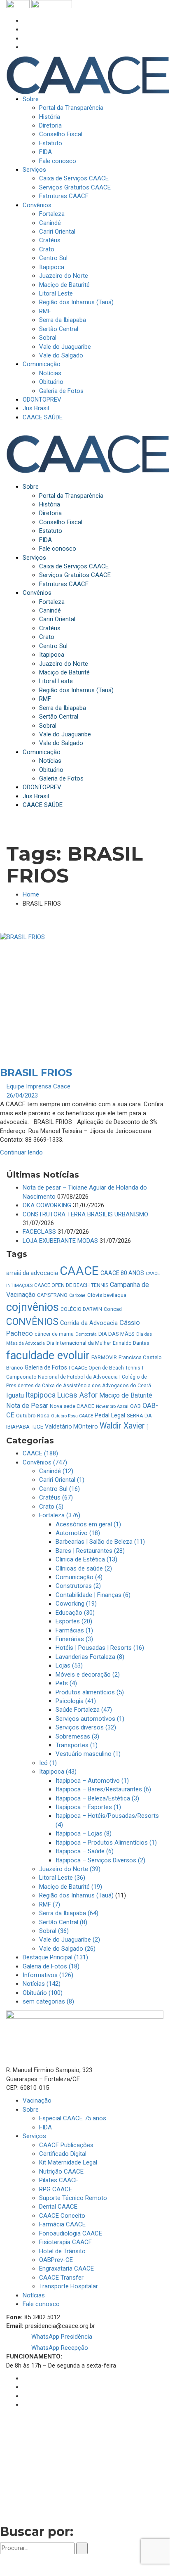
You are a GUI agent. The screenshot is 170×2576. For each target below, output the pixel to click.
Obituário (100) (43, 1993)
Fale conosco (41, 2304)
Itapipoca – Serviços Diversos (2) (100, 1860)
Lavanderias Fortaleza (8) (90, 1657)
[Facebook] (25, 21)
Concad (113, 1309)
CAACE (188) (40, 1453)
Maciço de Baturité (126, 1395)
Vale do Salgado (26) (67, 1949)
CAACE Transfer (61, 2278)
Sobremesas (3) (77, 1736)
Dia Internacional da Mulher (79, 1343)
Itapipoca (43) (58, 1772)
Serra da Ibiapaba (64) (69, 1913)
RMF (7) (50, 1904)
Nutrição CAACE (61, 2172)
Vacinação (37, 2101)
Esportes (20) (74, 1621)
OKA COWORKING (47, 1205)
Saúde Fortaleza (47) (84, 1710)
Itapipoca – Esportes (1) (88, 1807)
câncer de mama (54, 1334)
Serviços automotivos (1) (90, 1719)
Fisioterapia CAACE (65, 2242)
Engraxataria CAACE (66, 2268)
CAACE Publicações (66, 2145)
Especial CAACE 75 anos (73, 2118)
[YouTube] (25, 47)
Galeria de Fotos (46, 1367)
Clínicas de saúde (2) (84, 1568)
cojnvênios (33, 1307)
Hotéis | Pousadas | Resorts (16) (100, 1648)
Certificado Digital (63, 2154)
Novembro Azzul (112, 1406)
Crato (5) (51, 1507)
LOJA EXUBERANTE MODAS (60, 1241)
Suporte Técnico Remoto (73, 2198)
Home (31, 894)
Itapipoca (41, 1395)
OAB (135, 1406)
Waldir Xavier (122, 1426)
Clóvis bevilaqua (107, 1295)
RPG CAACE (56, 2189)
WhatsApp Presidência (61, 2337)
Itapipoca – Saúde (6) (85, 1851)
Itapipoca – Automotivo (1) (92, 1781)
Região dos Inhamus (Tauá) (76, 1895)
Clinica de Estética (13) (86, 1559)
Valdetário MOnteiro (71, 1426)
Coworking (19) (76, 1604)
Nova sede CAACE (72, 1406)
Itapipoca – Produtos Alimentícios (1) (106, 1843)
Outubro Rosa (33, 1416)
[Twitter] (25, 38)
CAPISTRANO (52, 1295)
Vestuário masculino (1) (88, 1754)
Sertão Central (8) (63, 1922)
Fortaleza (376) (60, 1515)
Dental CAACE (58, 2207)
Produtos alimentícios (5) (90, 1692)
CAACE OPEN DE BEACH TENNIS (71, 1285)
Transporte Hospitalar (69, 2286)
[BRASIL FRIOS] (85, 991)
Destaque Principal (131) (55, 1957)
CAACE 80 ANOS (122, 1273)
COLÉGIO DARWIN (81, 1309)
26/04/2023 (22, 1095)
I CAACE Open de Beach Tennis (105, 1368)
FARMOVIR (104, 1357)
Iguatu (15, 1395)
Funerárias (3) (74, 1639)
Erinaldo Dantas (131, 1343)
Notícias (34, 2295)
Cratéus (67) (56, 1497)
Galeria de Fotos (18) (51, 1966)
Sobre (31, 2110)
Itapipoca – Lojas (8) (84, 1833)
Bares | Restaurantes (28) (90, 1551)
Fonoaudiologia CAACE (71, 2233)
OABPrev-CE (56, 2260)
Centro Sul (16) (59, 1489)
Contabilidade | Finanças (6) (93, 1595)
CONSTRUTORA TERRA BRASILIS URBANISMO (85, 1214)
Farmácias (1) (74, 1630)
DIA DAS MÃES (116, 1334)
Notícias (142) (42, 1984)
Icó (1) (48, 1763)
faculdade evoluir (48, 1355)
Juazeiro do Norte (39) (70, 1869)
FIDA (45, 2127)
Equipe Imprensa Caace (38, 1086)
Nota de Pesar (27, 1406)
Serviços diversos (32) (86, 1727)
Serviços (34, 2136)
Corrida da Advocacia (89, 1323)
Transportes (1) (77, 1745)
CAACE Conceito (62, 2216)
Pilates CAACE (59, 2180)
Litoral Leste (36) (62, 1878)
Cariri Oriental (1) (62, 1480)
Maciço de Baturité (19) (71, 1887)
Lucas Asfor (77, 1395)
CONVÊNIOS (32, 1322)
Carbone (77, 1295)
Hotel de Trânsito (62, 2251)
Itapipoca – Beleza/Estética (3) (97, 1798)
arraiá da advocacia (32, 1273)
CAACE (79, 1271)
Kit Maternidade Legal (68, 2162)
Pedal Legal (110, 1415)
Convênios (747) (45, 1462)
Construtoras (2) (78, 1586)
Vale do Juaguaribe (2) (70, 1940)
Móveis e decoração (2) (88, 1675)
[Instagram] (25, 29)
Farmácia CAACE (62, 2224)
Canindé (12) (56, 1471)
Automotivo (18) (78, 1533)
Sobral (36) (54, 1931)
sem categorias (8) (48, 2001)
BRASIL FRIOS (36, 1073)
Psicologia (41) (76, 1701)
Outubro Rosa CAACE (72, 1416)
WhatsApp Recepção (59, 2348)
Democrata (86, 1334)
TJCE (37, 1427)
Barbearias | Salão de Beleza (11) (100, 1542)
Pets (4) (66, 1683)
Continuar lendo (21, 1152)
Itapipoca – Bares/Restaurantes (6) (103, 1789)
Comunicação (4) (79, 1577)
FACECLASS (39, 1232)
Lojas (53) (69, 1665)
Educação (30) (75, 1613)
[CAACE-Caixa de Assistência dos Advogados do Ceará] (88, 75)
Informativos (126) (48, 1975)
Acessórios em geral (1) (88, 1524)
